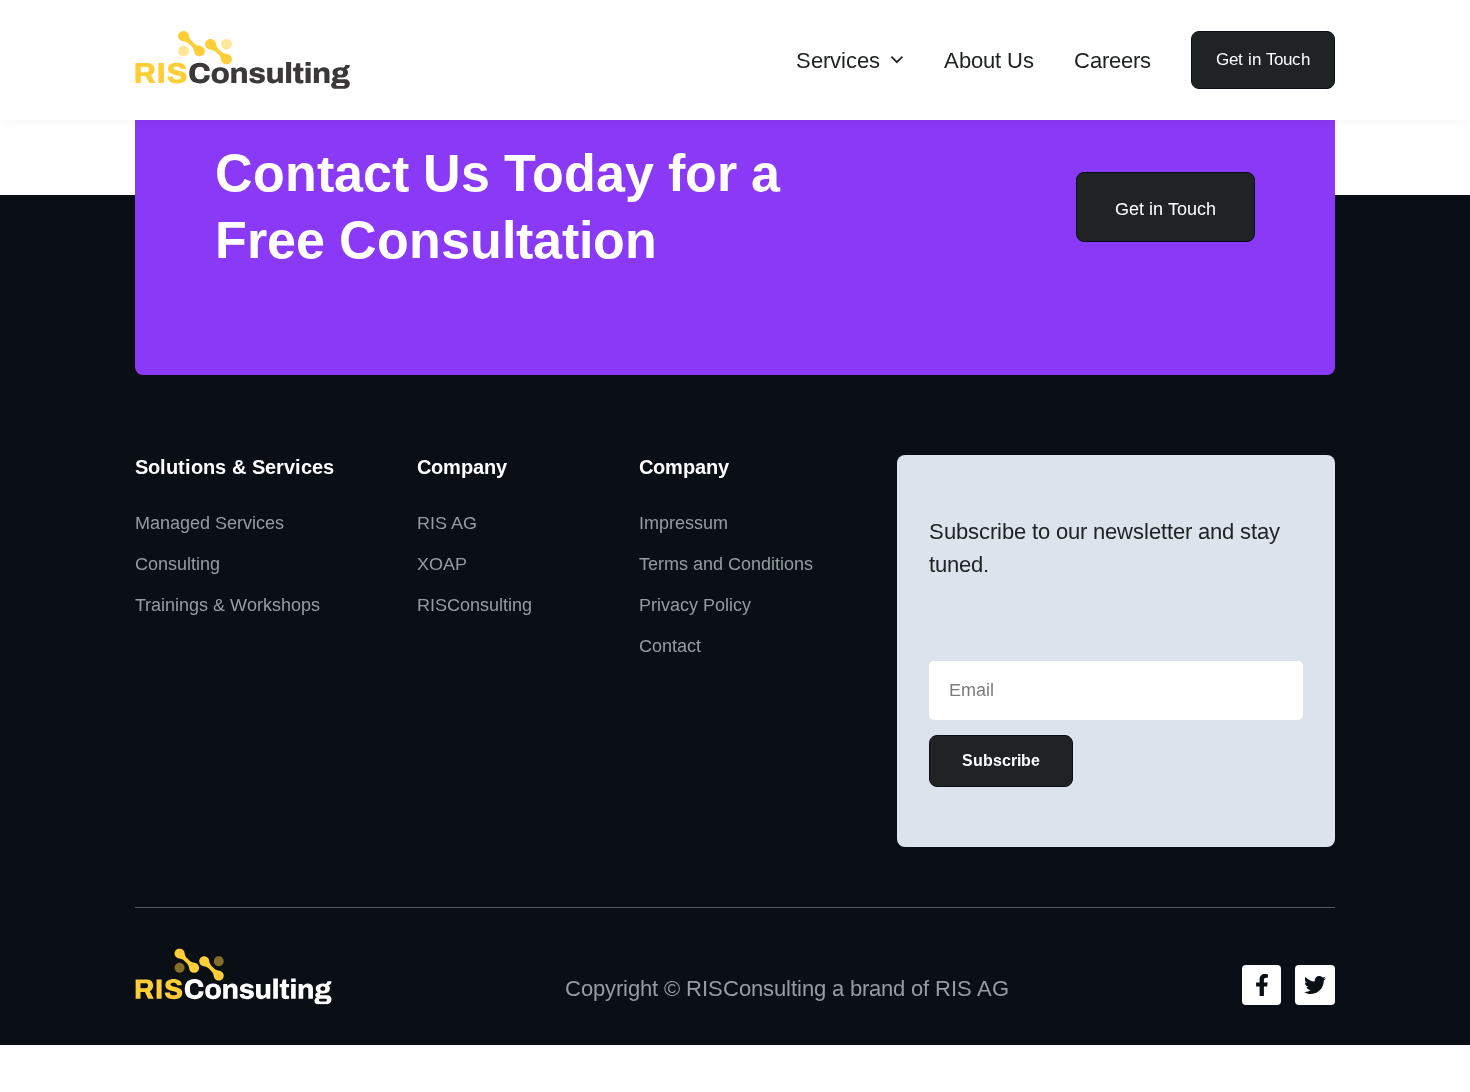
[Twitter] (1315, 985)
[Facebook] (1262, 985)
